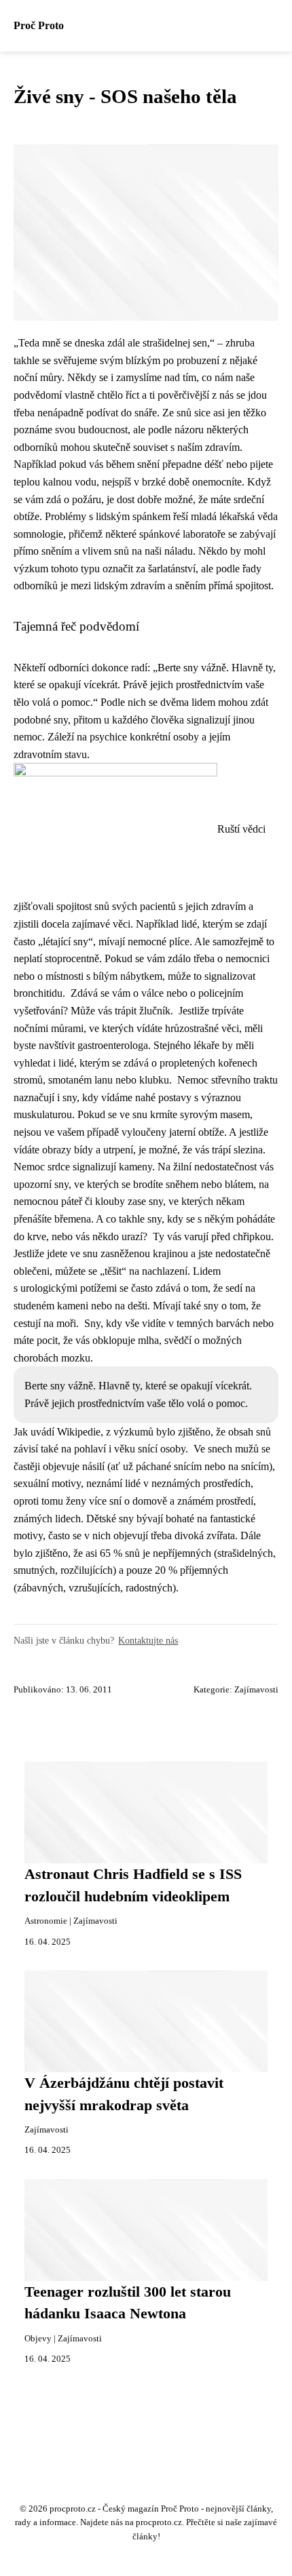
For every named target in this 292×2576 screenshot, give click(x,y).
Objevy (38, 2339)
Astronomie (46, 1921)
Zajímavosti (256, 1690)
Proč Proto (39, 25)
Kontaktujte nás (148, 1640)
